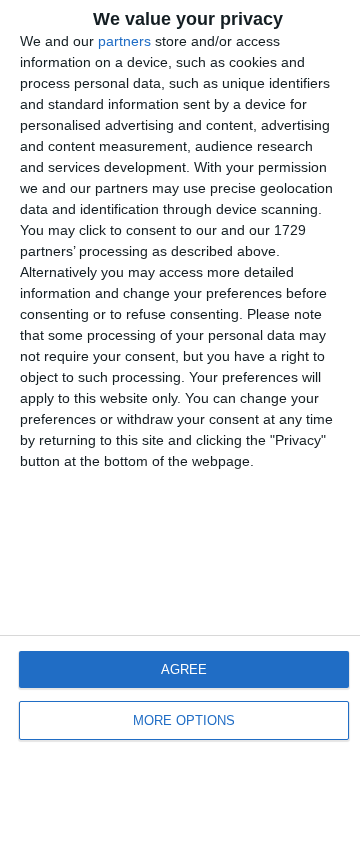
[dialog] (180, 424)
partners (124, 41)
